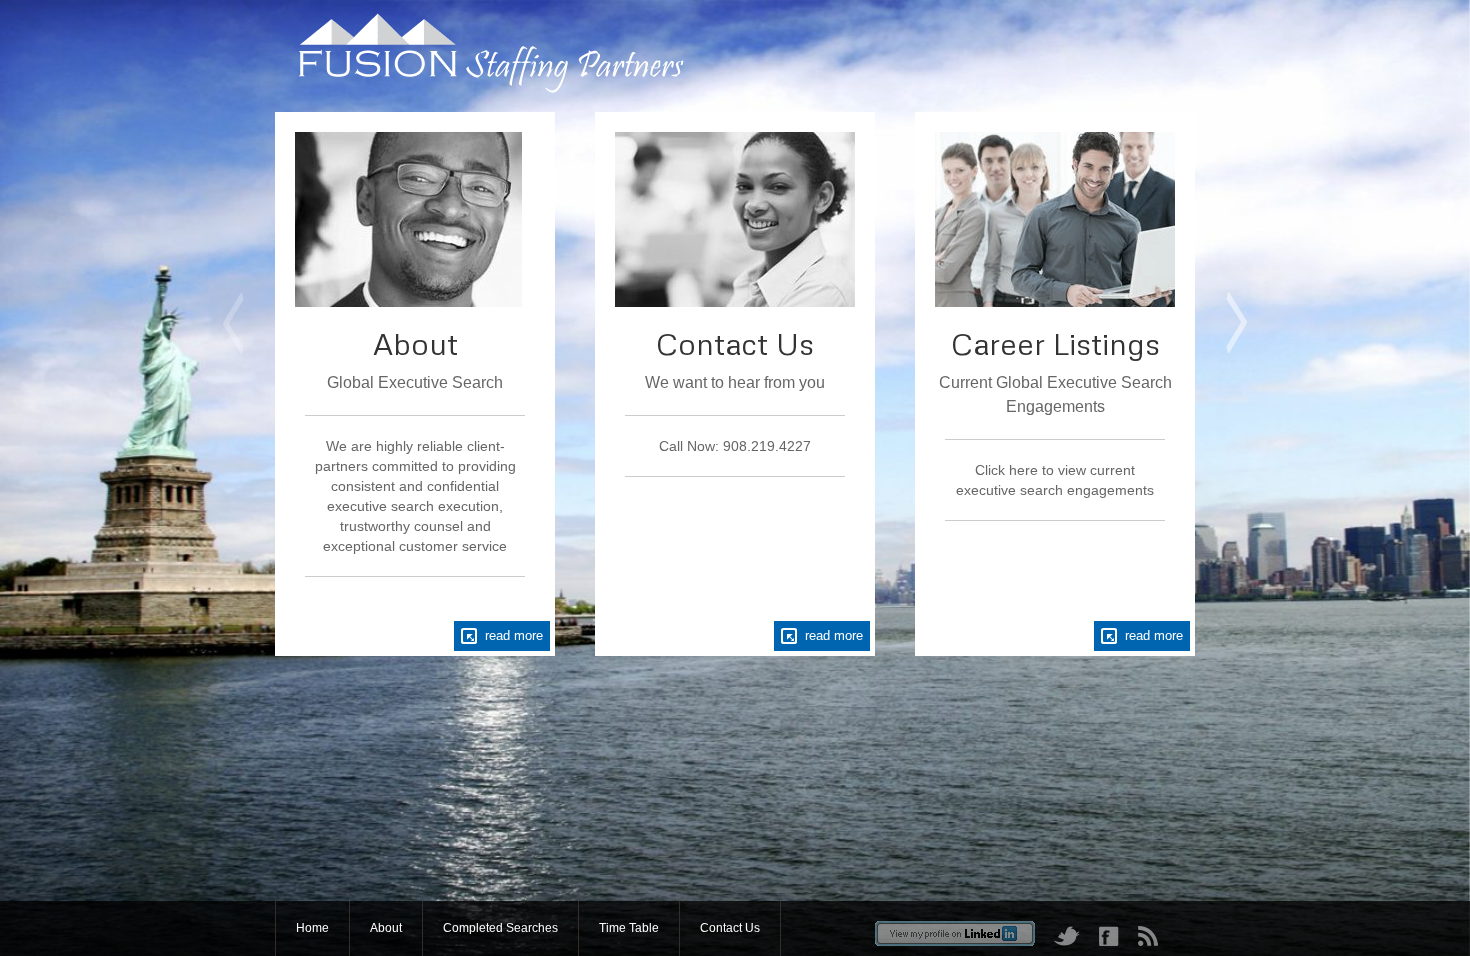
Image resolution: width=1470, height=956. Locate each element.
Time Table (629, 928)
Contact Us (730, 928)
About (386, 928)
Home (312, 928)
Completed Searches (500, 928)
